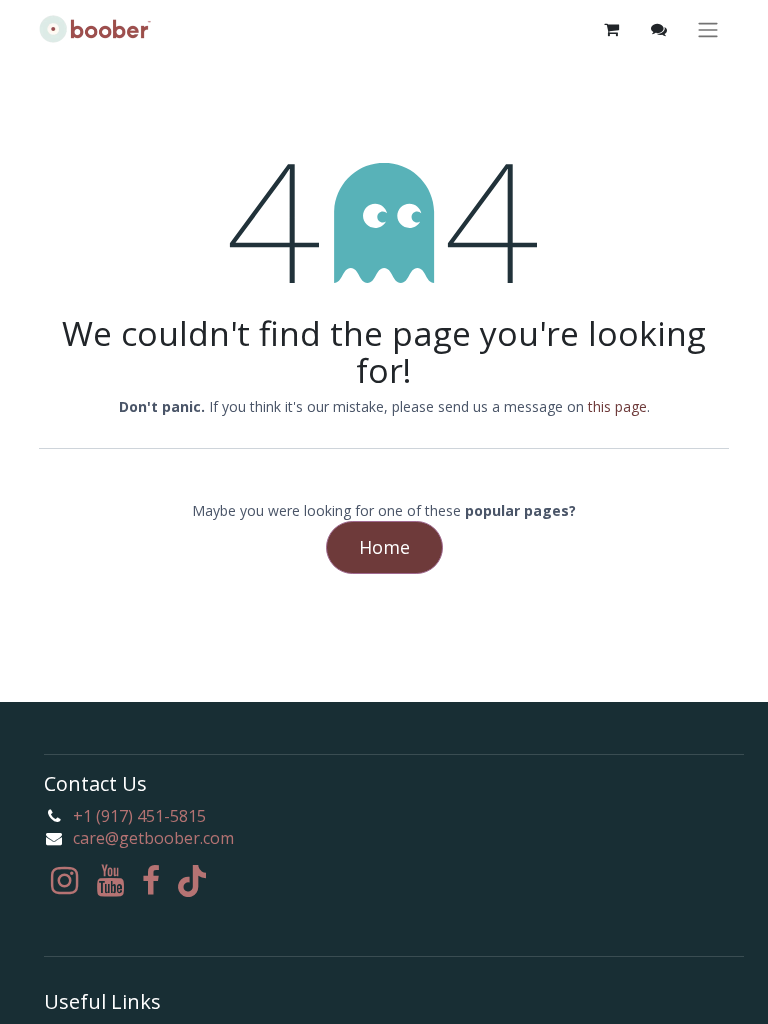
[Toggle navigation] (708, 29)
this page (617, 406)
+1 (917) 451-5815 (139, 816)
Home (384, 547)
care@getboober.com (153, 838)
